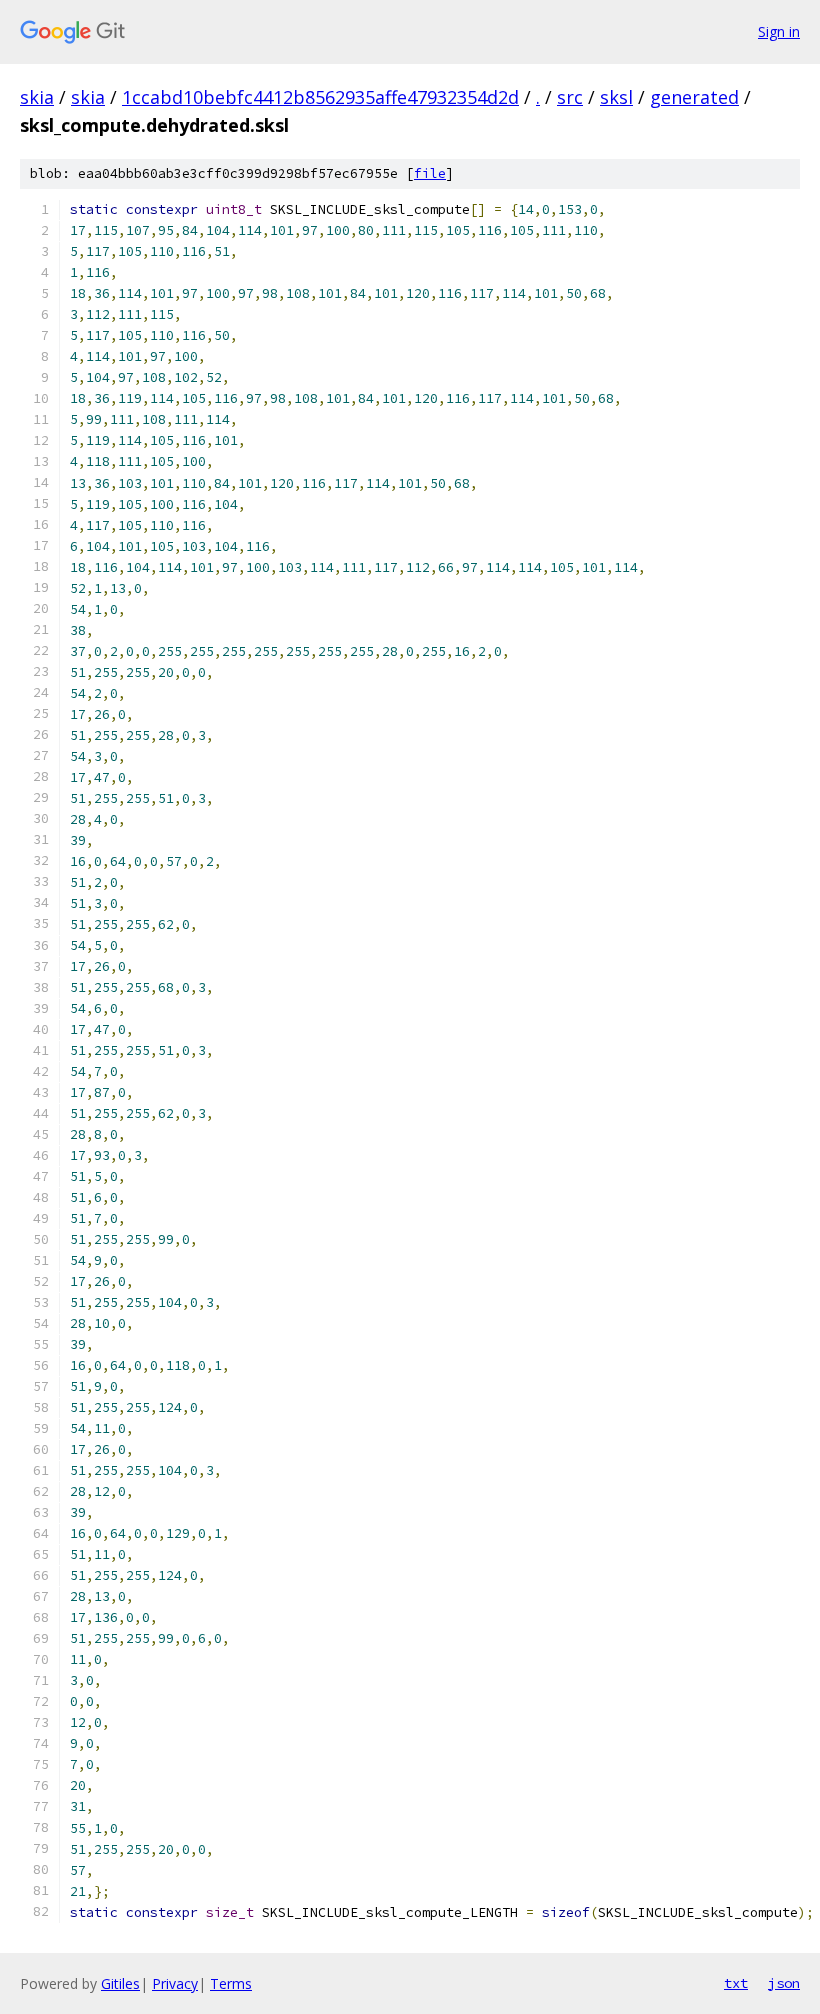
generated (694, 97)
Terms (231, 1983)
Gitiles (120, 1983)
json (784, 1983)
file (430, 173)
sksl (616, 97)
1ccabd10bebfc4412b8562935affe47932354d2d (320, 97)
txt (736, 1983)
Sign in (779, 31)
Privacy (175, 1983)
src (570, 97)
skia (37, 97)
